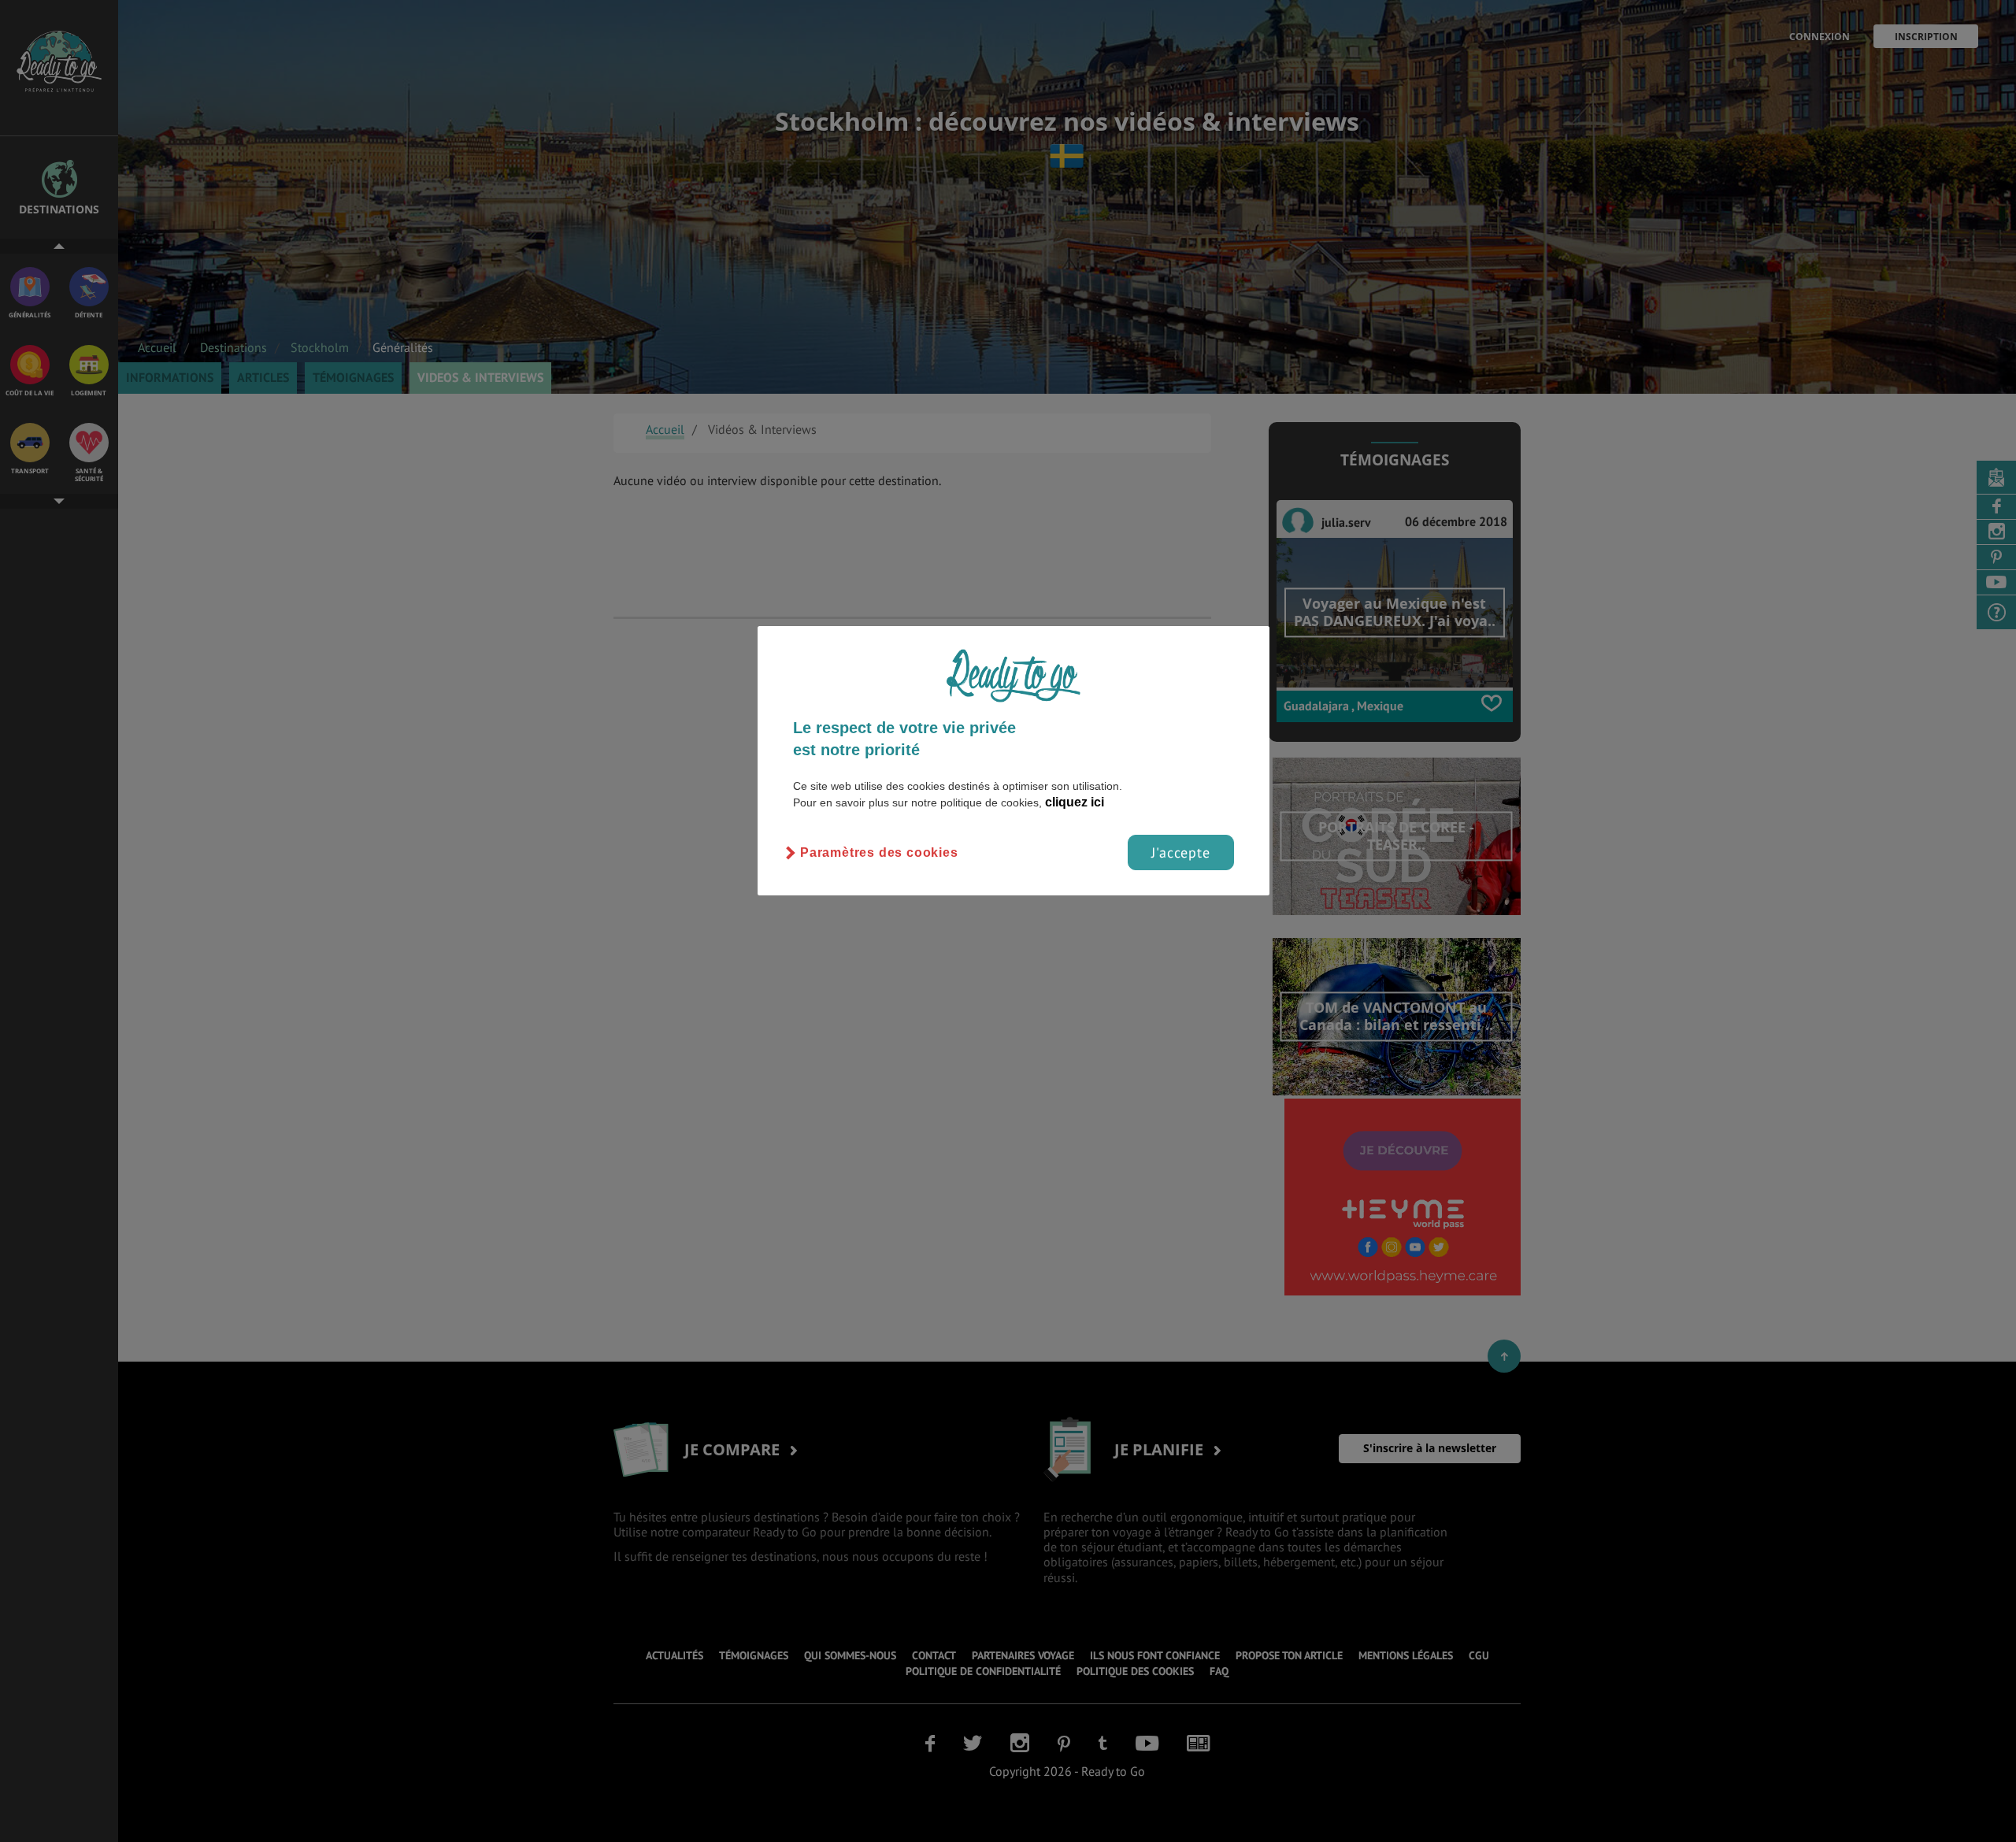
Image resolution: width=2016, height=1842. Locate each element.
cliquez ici (1075, 802)
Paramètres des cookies (879, 852)
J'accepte (1181, 852)
